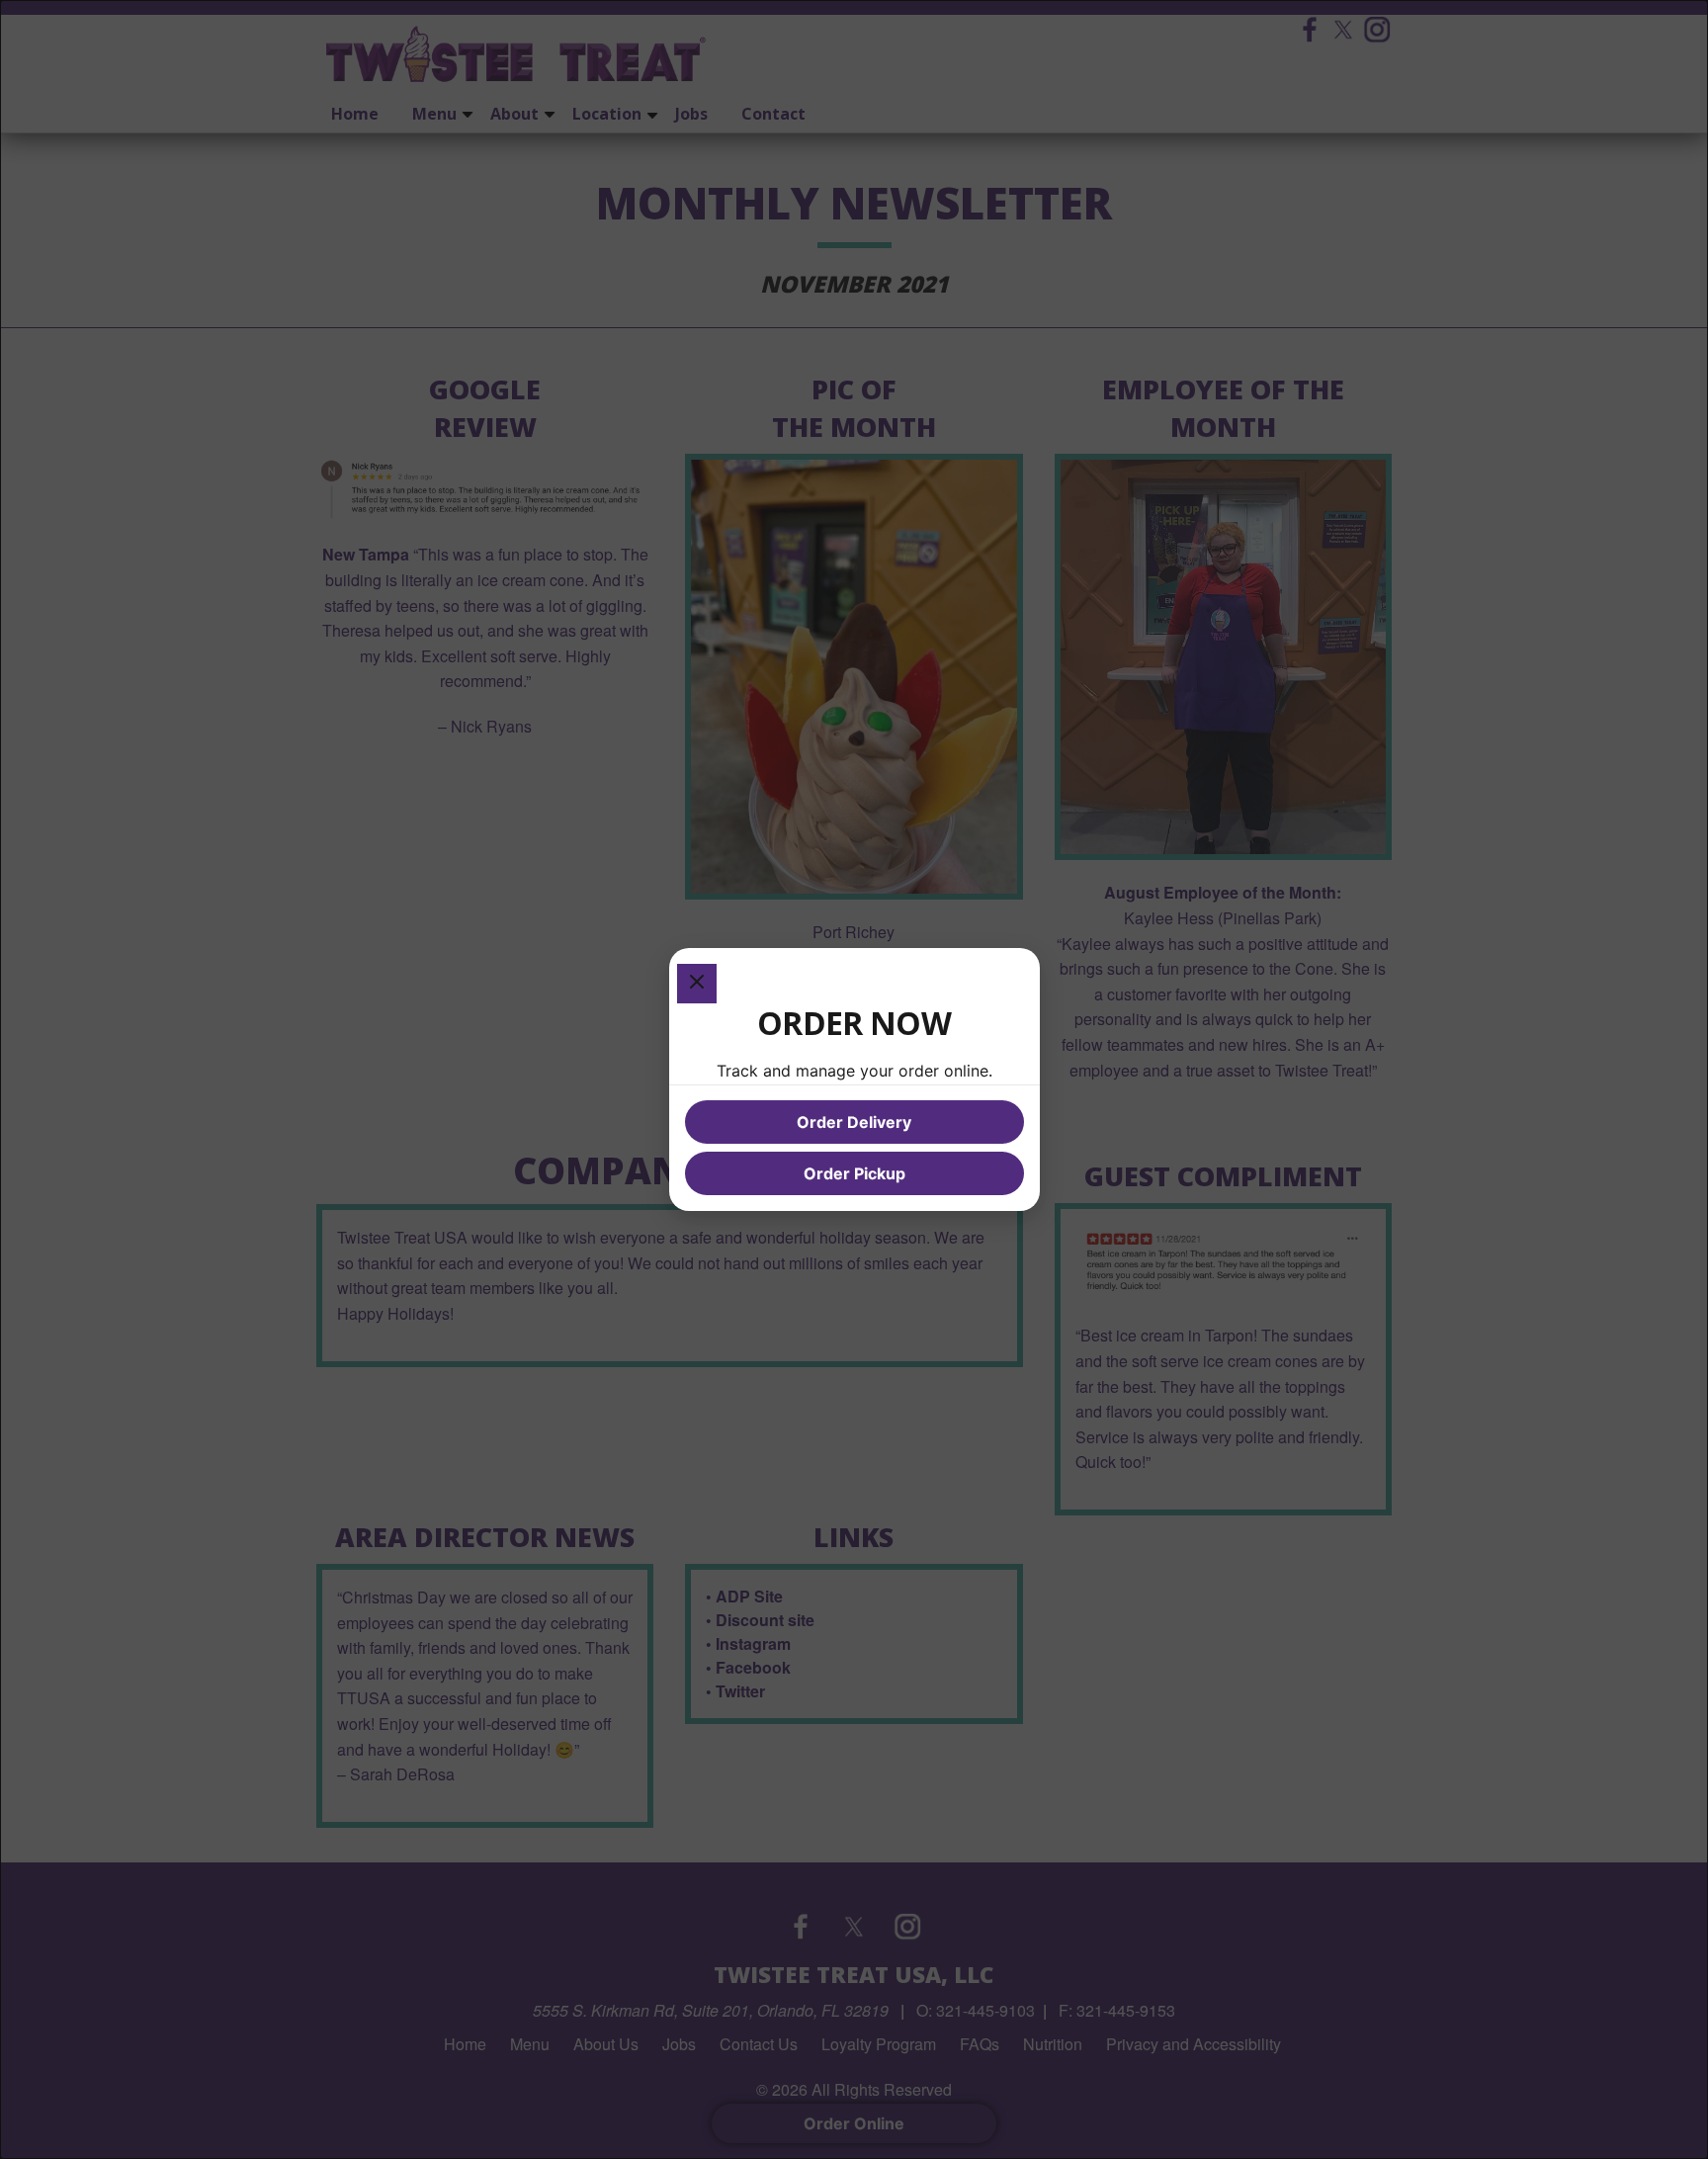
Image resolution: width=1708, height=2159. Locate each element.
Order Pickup (854, 1173)
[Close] (697, 984)
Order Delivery (854, 1122)
